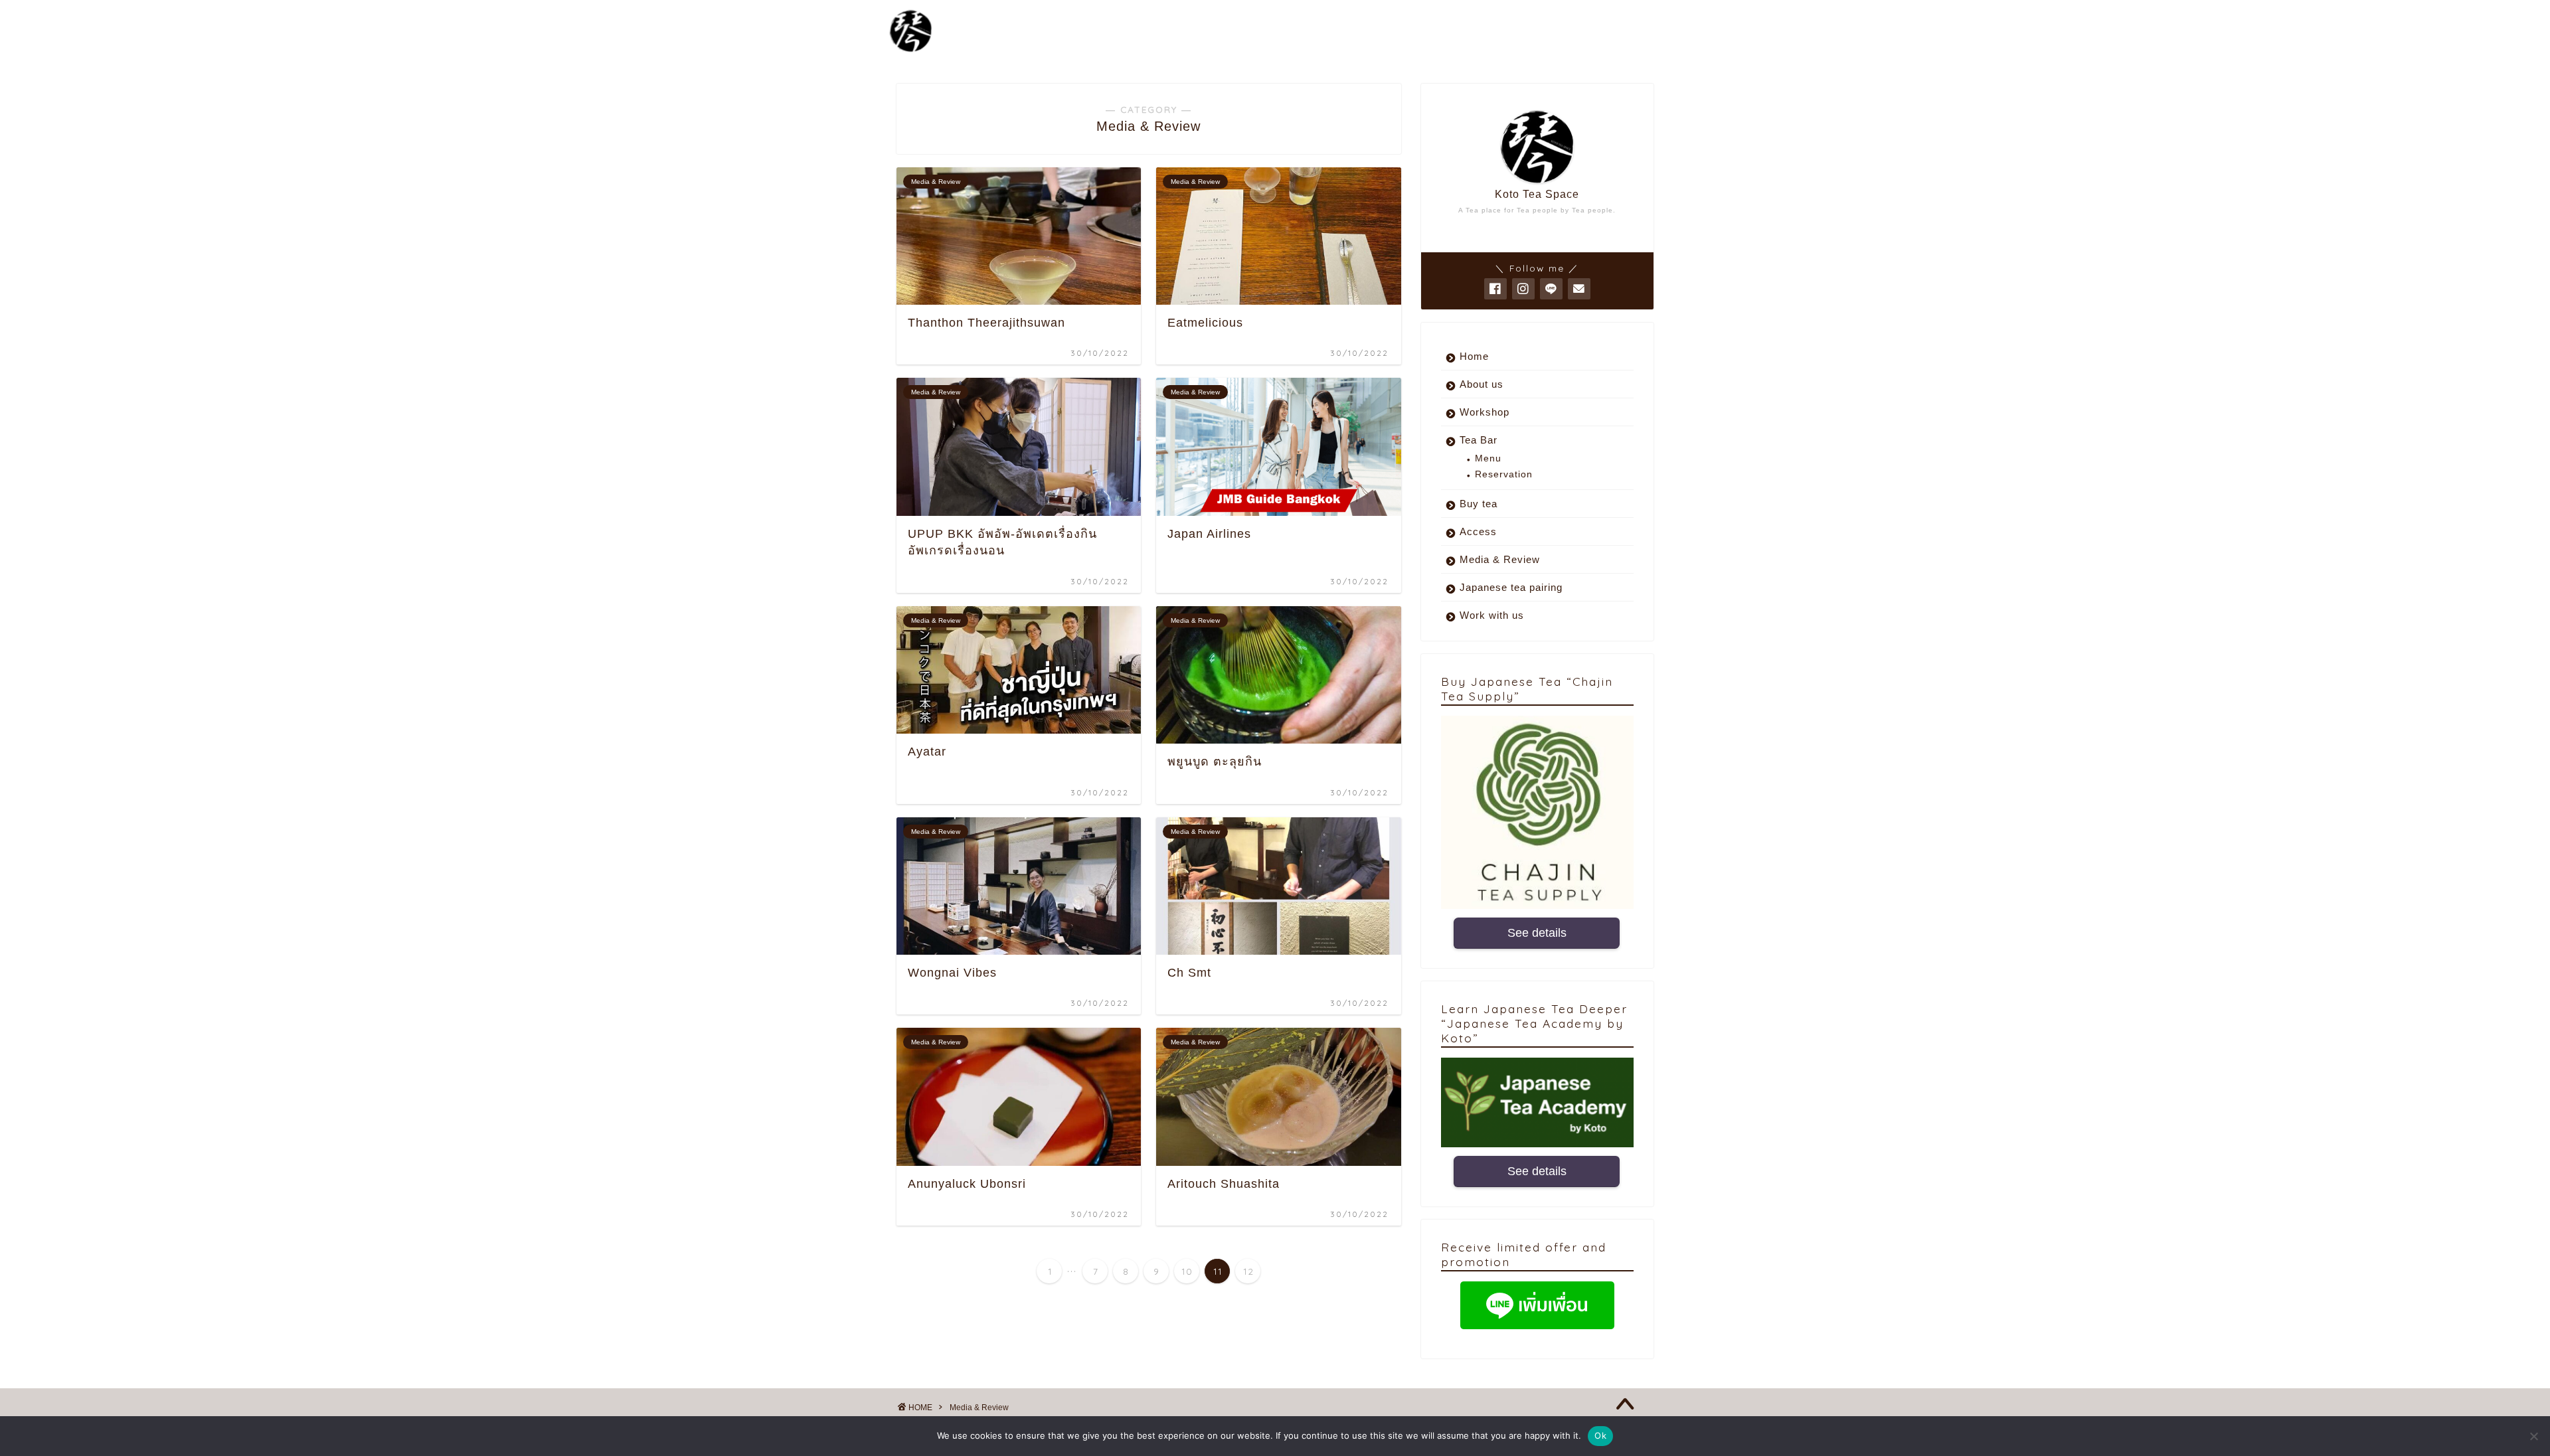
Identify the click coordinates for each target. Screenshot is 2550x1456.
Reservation (1504, 474)
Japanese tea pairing (1511, 587)
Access (1478, 531)
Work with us (1492, 615)
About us (1482, 384)
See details (1537, 933)
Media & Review (1500, 559)
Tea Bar (1479, 440)
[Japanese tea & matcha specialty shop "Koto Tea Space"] (911, 51)
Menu (1488, 458)
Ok (1600, 1435)
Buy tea (1479, 504)
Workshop (1485, 412)
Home (1474, 356)
